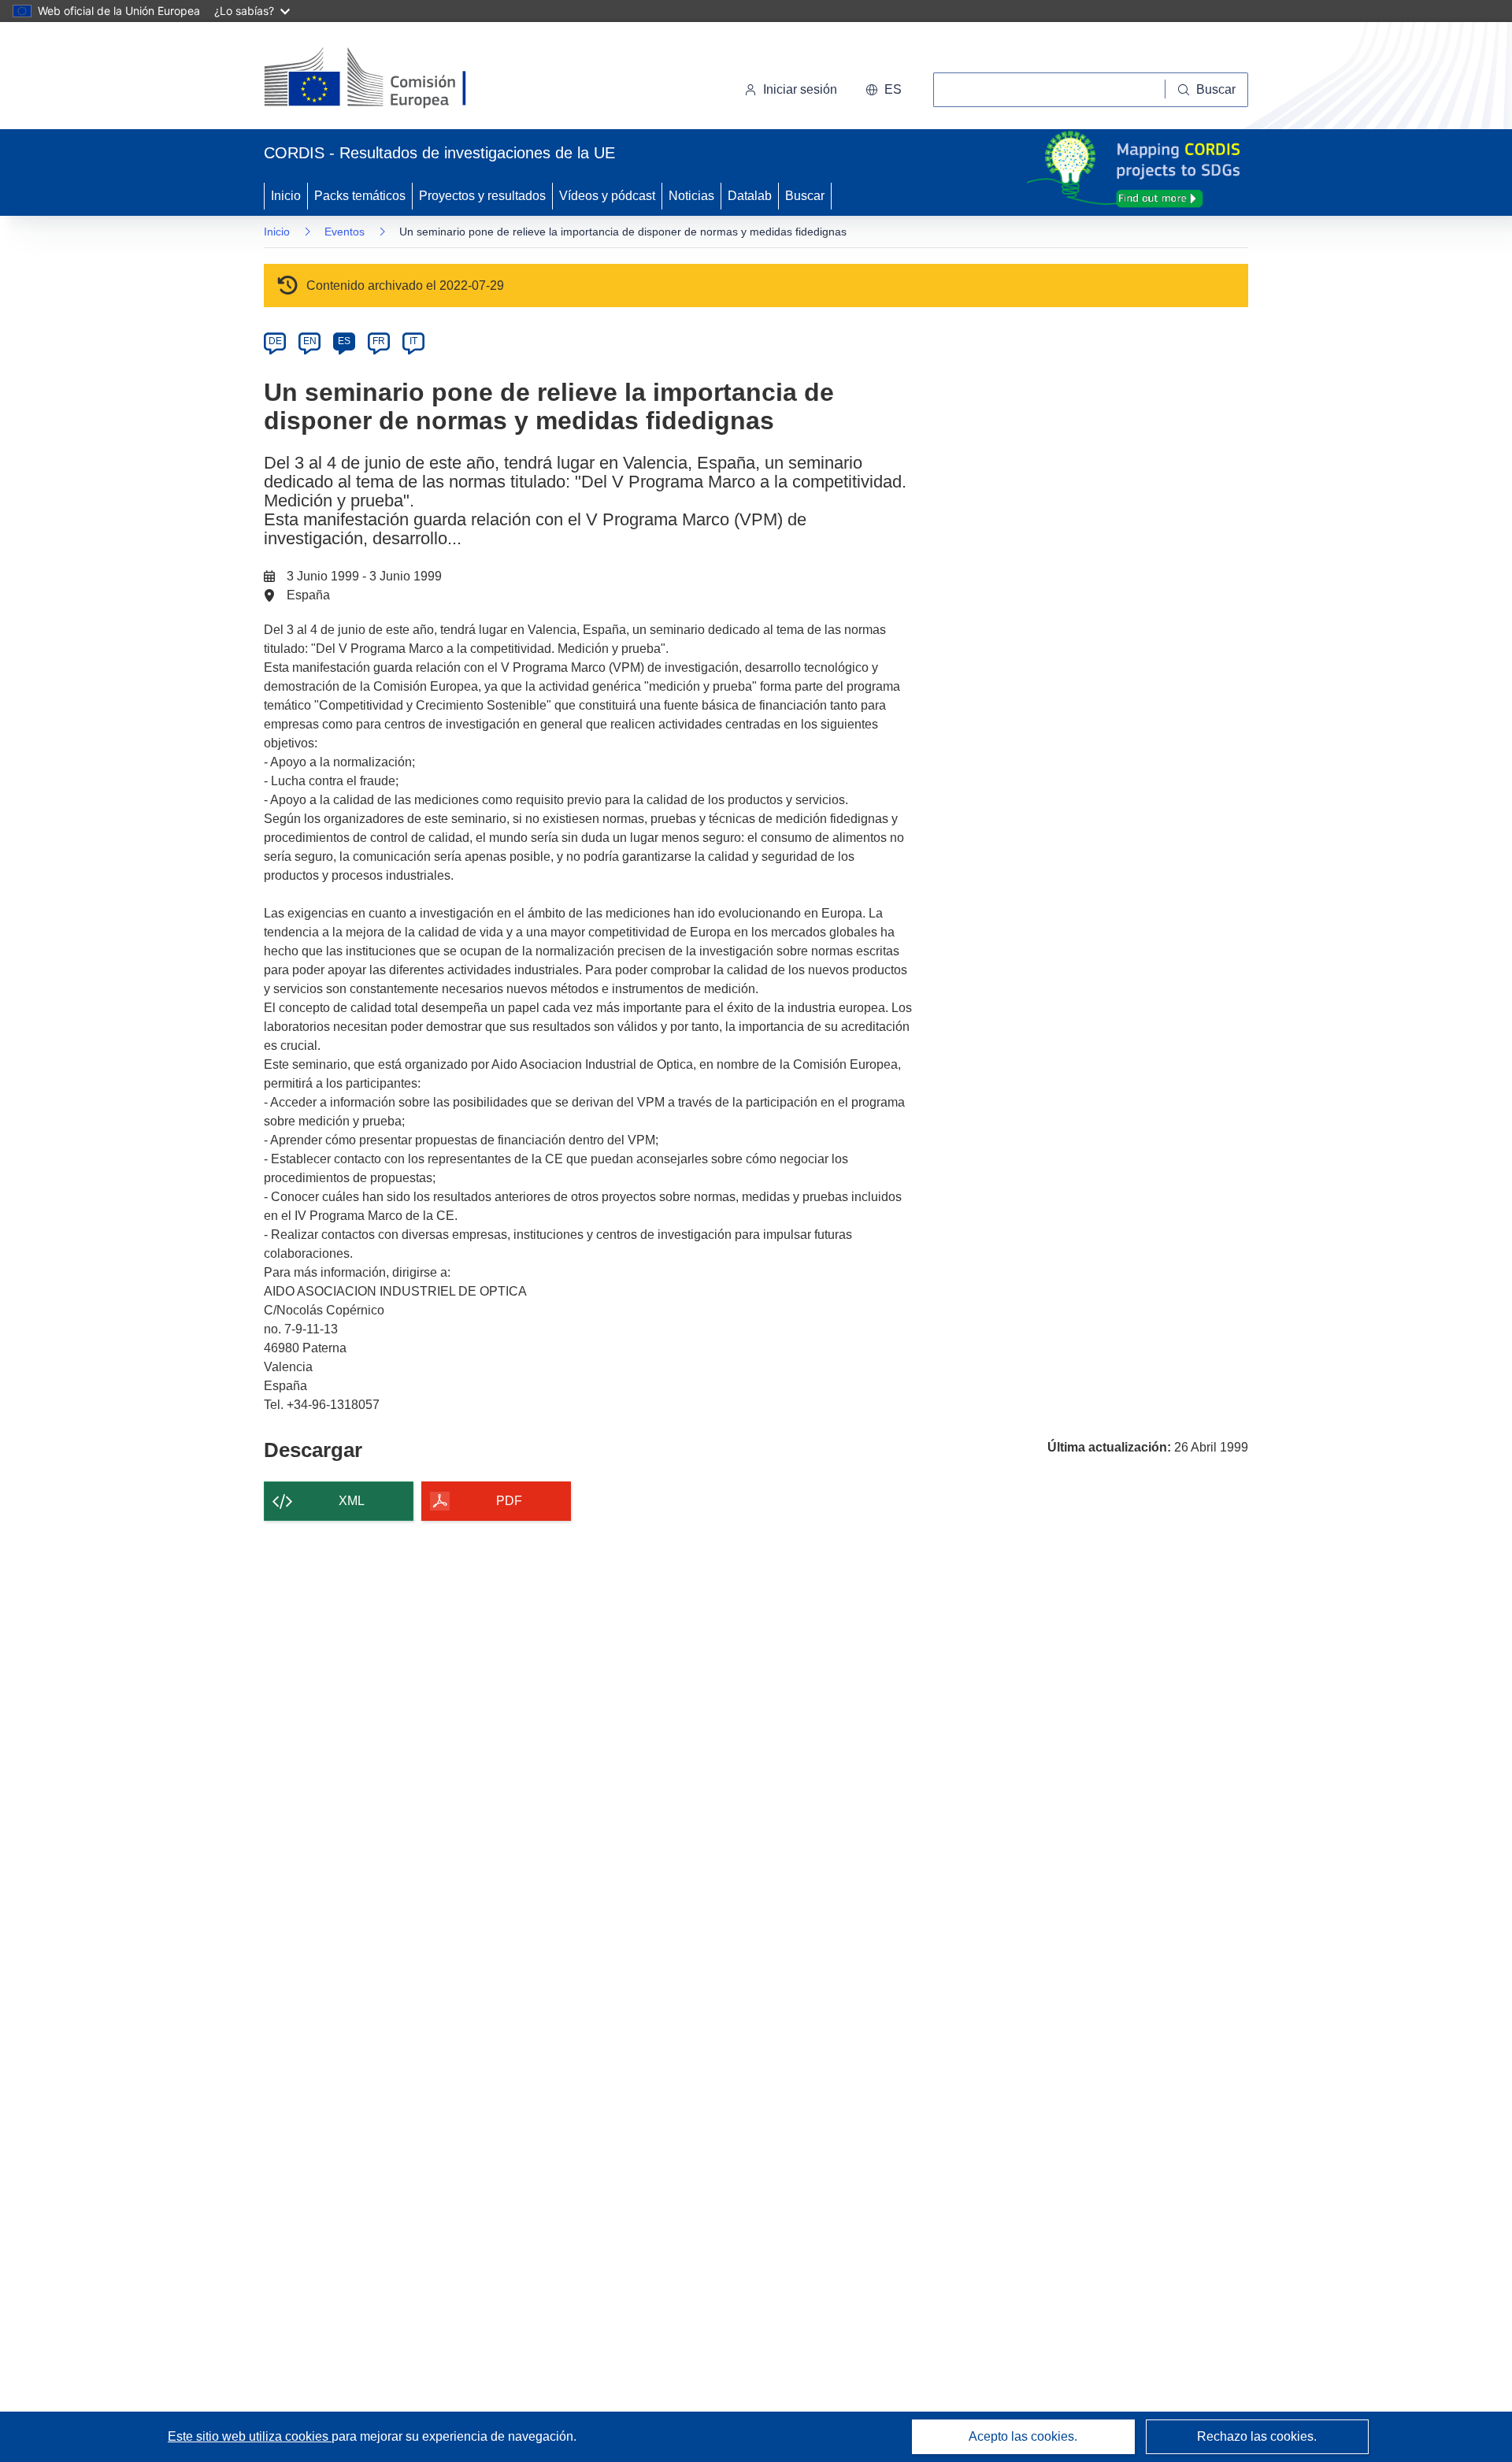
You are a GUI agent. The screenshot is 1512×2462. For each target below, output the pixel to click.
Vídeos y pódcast (607, 196)
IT (413, 341)
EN (310, 341)
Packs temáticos (360, 196)
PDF (509, 1501)
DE (275, 341)
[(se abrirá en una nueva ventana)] (391, 79)
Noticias (691, 196)
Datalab (750, 196)
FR (379, 341)
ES (344, 341)
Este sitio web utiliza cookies (250, 2436)
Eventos (345, 232)
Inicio (286, 196)
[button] (884, 90)
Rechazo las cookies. (1257, 2436)
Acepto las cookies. (1023, 2436)
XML (352, 1501)
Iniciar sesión (800, 89)
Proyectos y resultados (482, 196)
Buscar (805, 196)
